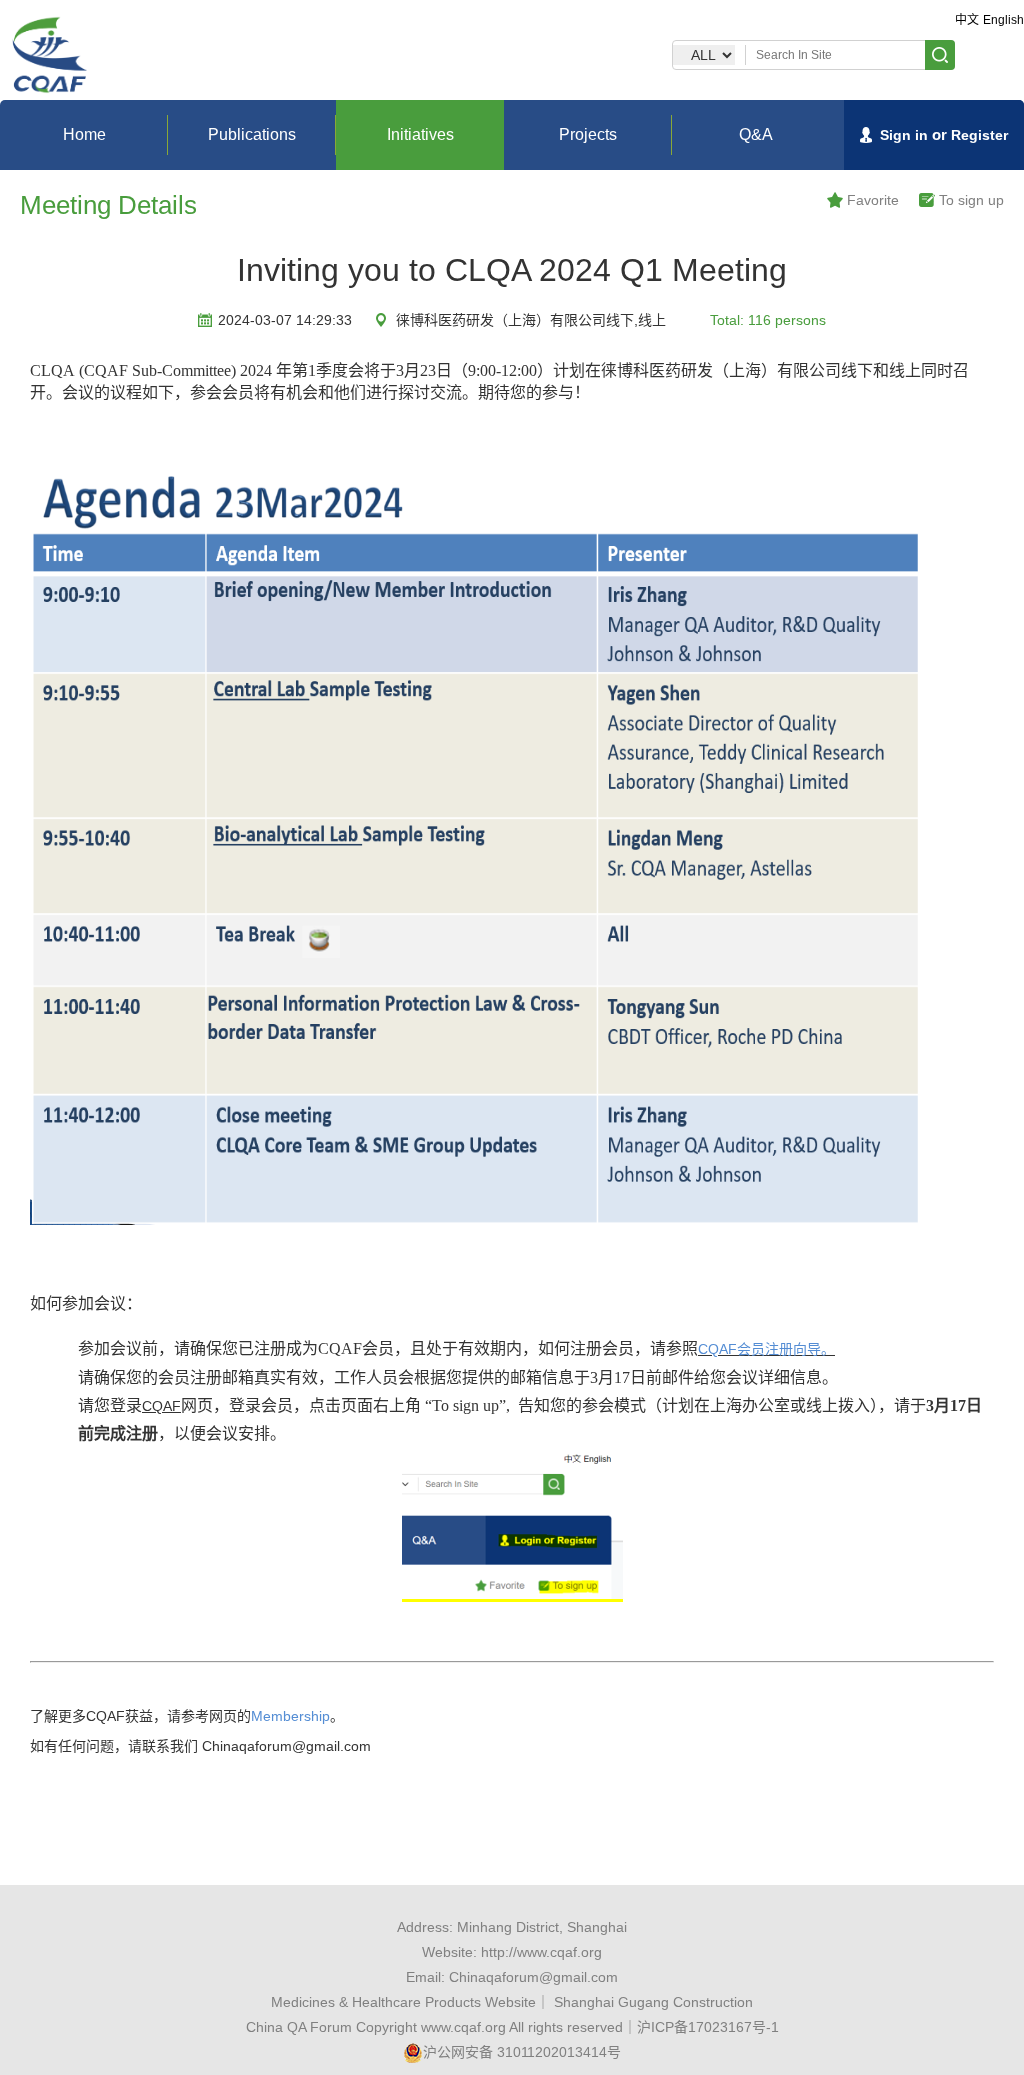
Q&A (756, 134)
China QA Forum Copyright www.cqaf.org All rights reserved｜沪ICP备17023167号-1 (512, 2027)
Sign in (904, 135)
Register (979, 135)
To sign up (971, 200)
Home (84, 134)
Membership (290, 1716)
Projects (588, 134)
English (1003, 20)
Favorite (873, 200)
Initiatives (420, 134)
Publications (252, 134)
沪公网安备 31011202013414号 (522, 2052)
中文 (967, 20)
